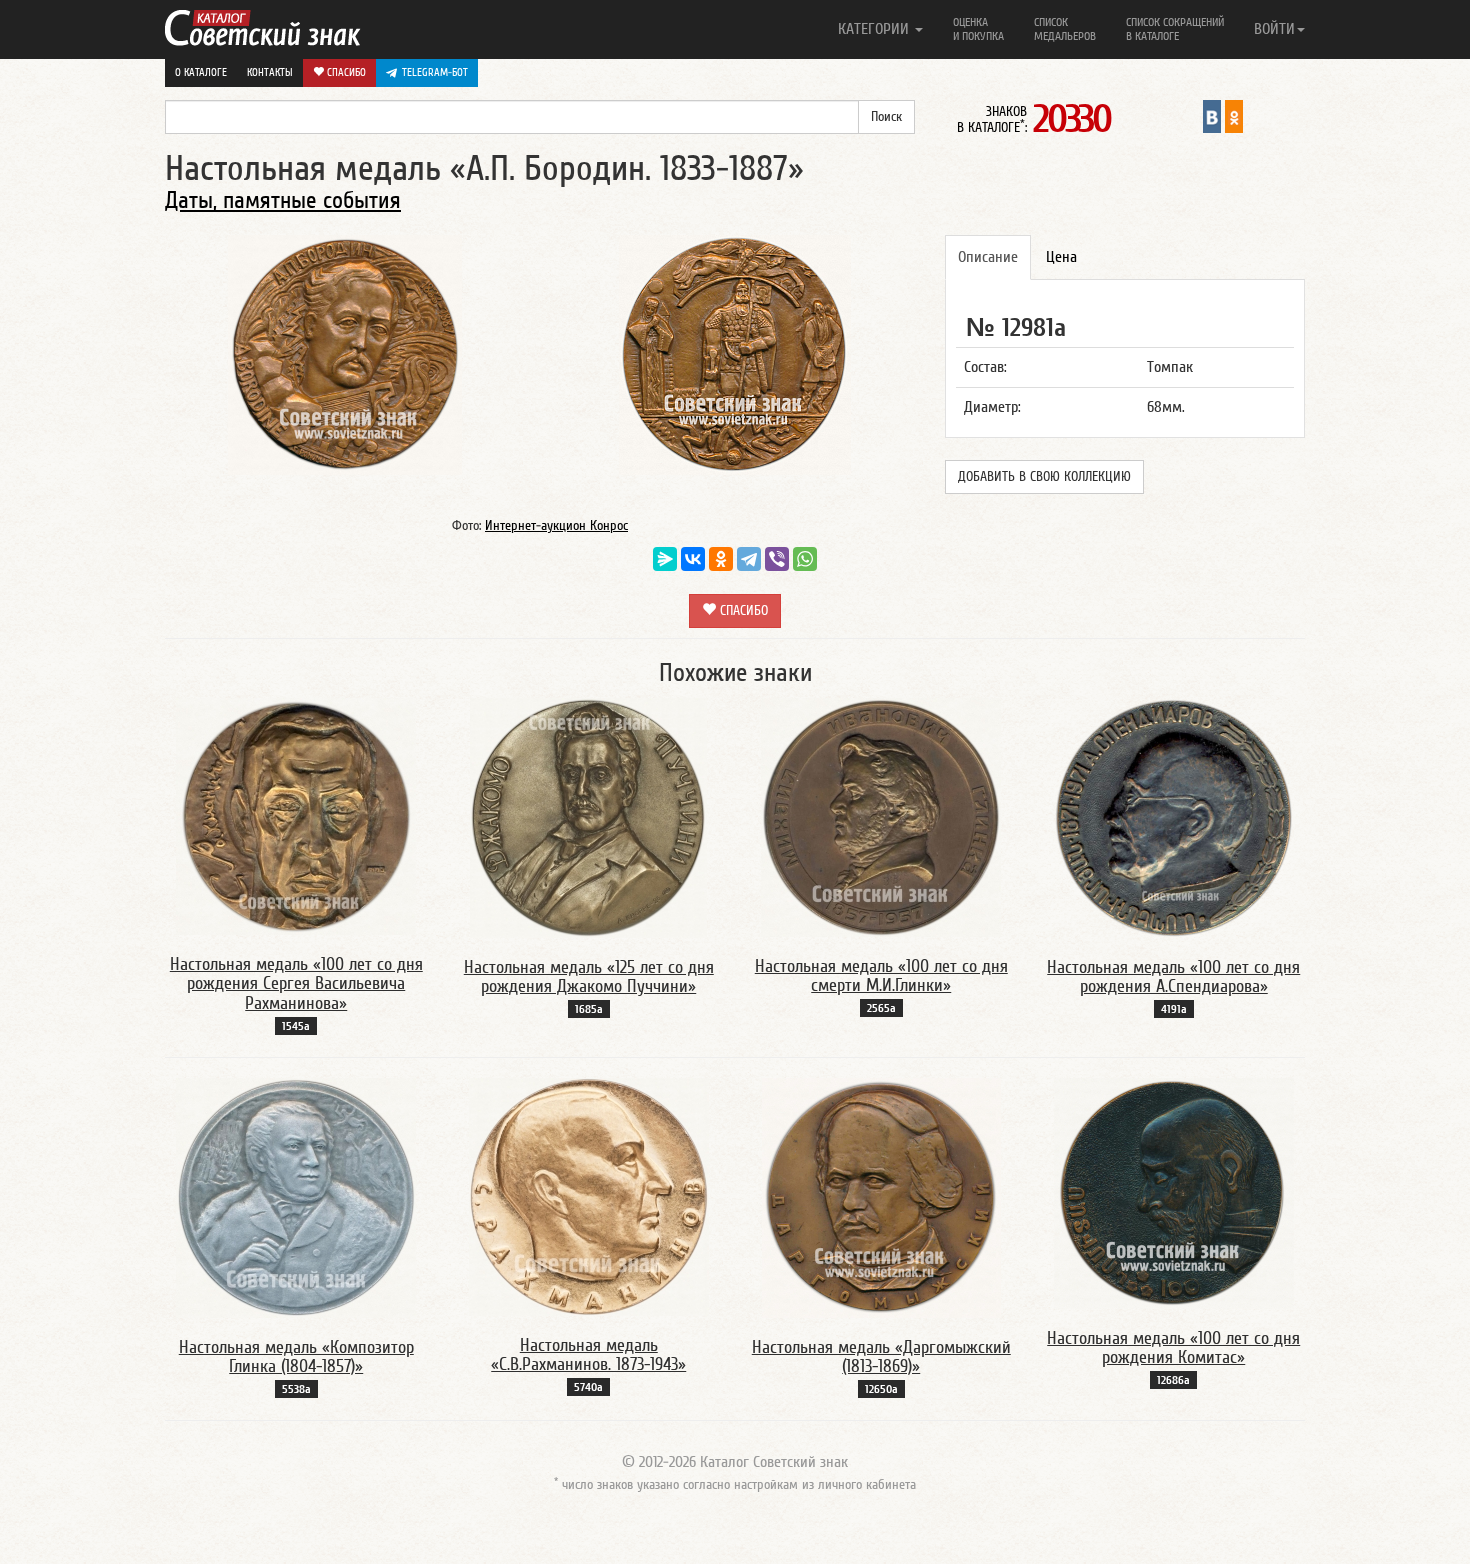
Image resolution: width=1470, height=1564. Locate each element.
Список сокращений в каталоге (1175, 29)
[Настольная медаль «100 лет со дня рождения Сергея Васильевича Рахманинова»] (296, 815)
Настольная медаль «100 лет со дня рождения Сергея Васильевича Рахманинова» (296, 984)
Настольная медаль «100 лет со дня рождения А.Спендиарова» (1173, 977)
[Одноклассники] (721, 559)
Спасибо (345, 72)
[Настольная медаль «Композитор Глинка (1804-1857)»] (296, 1197)
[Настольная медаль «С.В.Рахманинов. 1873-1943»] (589, 1196)
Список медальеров (1065, 29)
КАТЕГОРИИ (875, 29)
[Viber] (777, 559)
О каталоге (201, 72)
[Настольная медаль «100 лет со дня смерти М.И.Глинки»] (881, 816)
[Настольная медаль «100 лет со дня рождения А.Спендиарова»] (1174, 817)
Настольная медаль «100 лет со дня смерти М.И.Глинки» (881, 976)
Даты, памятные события (283, 200)
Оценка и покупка (978, 29)
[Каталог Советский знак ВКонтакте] (1212, 116)
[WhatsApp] (805, 559)
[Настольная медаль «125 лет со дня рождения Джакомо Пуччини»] (588, 817)
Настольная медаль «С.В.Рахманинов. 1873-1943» (588, 1355)
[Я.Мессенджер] (665, 559)
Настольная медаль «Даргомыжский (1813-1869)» (881, 1357)
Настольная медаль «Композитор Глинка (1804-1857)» (296, 1357)
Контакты (270, 72)
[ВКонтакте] (693, 559)
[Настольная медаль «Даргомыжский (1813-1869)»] (881, 1197)
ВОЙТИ (1274, 29)
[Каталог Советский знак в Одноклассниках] (1234, 116)
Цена (1061, 257)
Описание (988, 257)
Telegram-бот (435, 72)
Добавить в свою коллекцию (1044, 477)
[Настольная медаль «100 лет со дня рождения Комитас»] (1174, 1192)
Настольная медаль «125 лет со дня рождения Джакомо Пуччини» (589, 977)
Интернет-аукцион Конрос (556, 526)
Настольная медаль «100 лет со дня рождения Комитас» (1173, 1348)
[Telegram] (749, 559)
